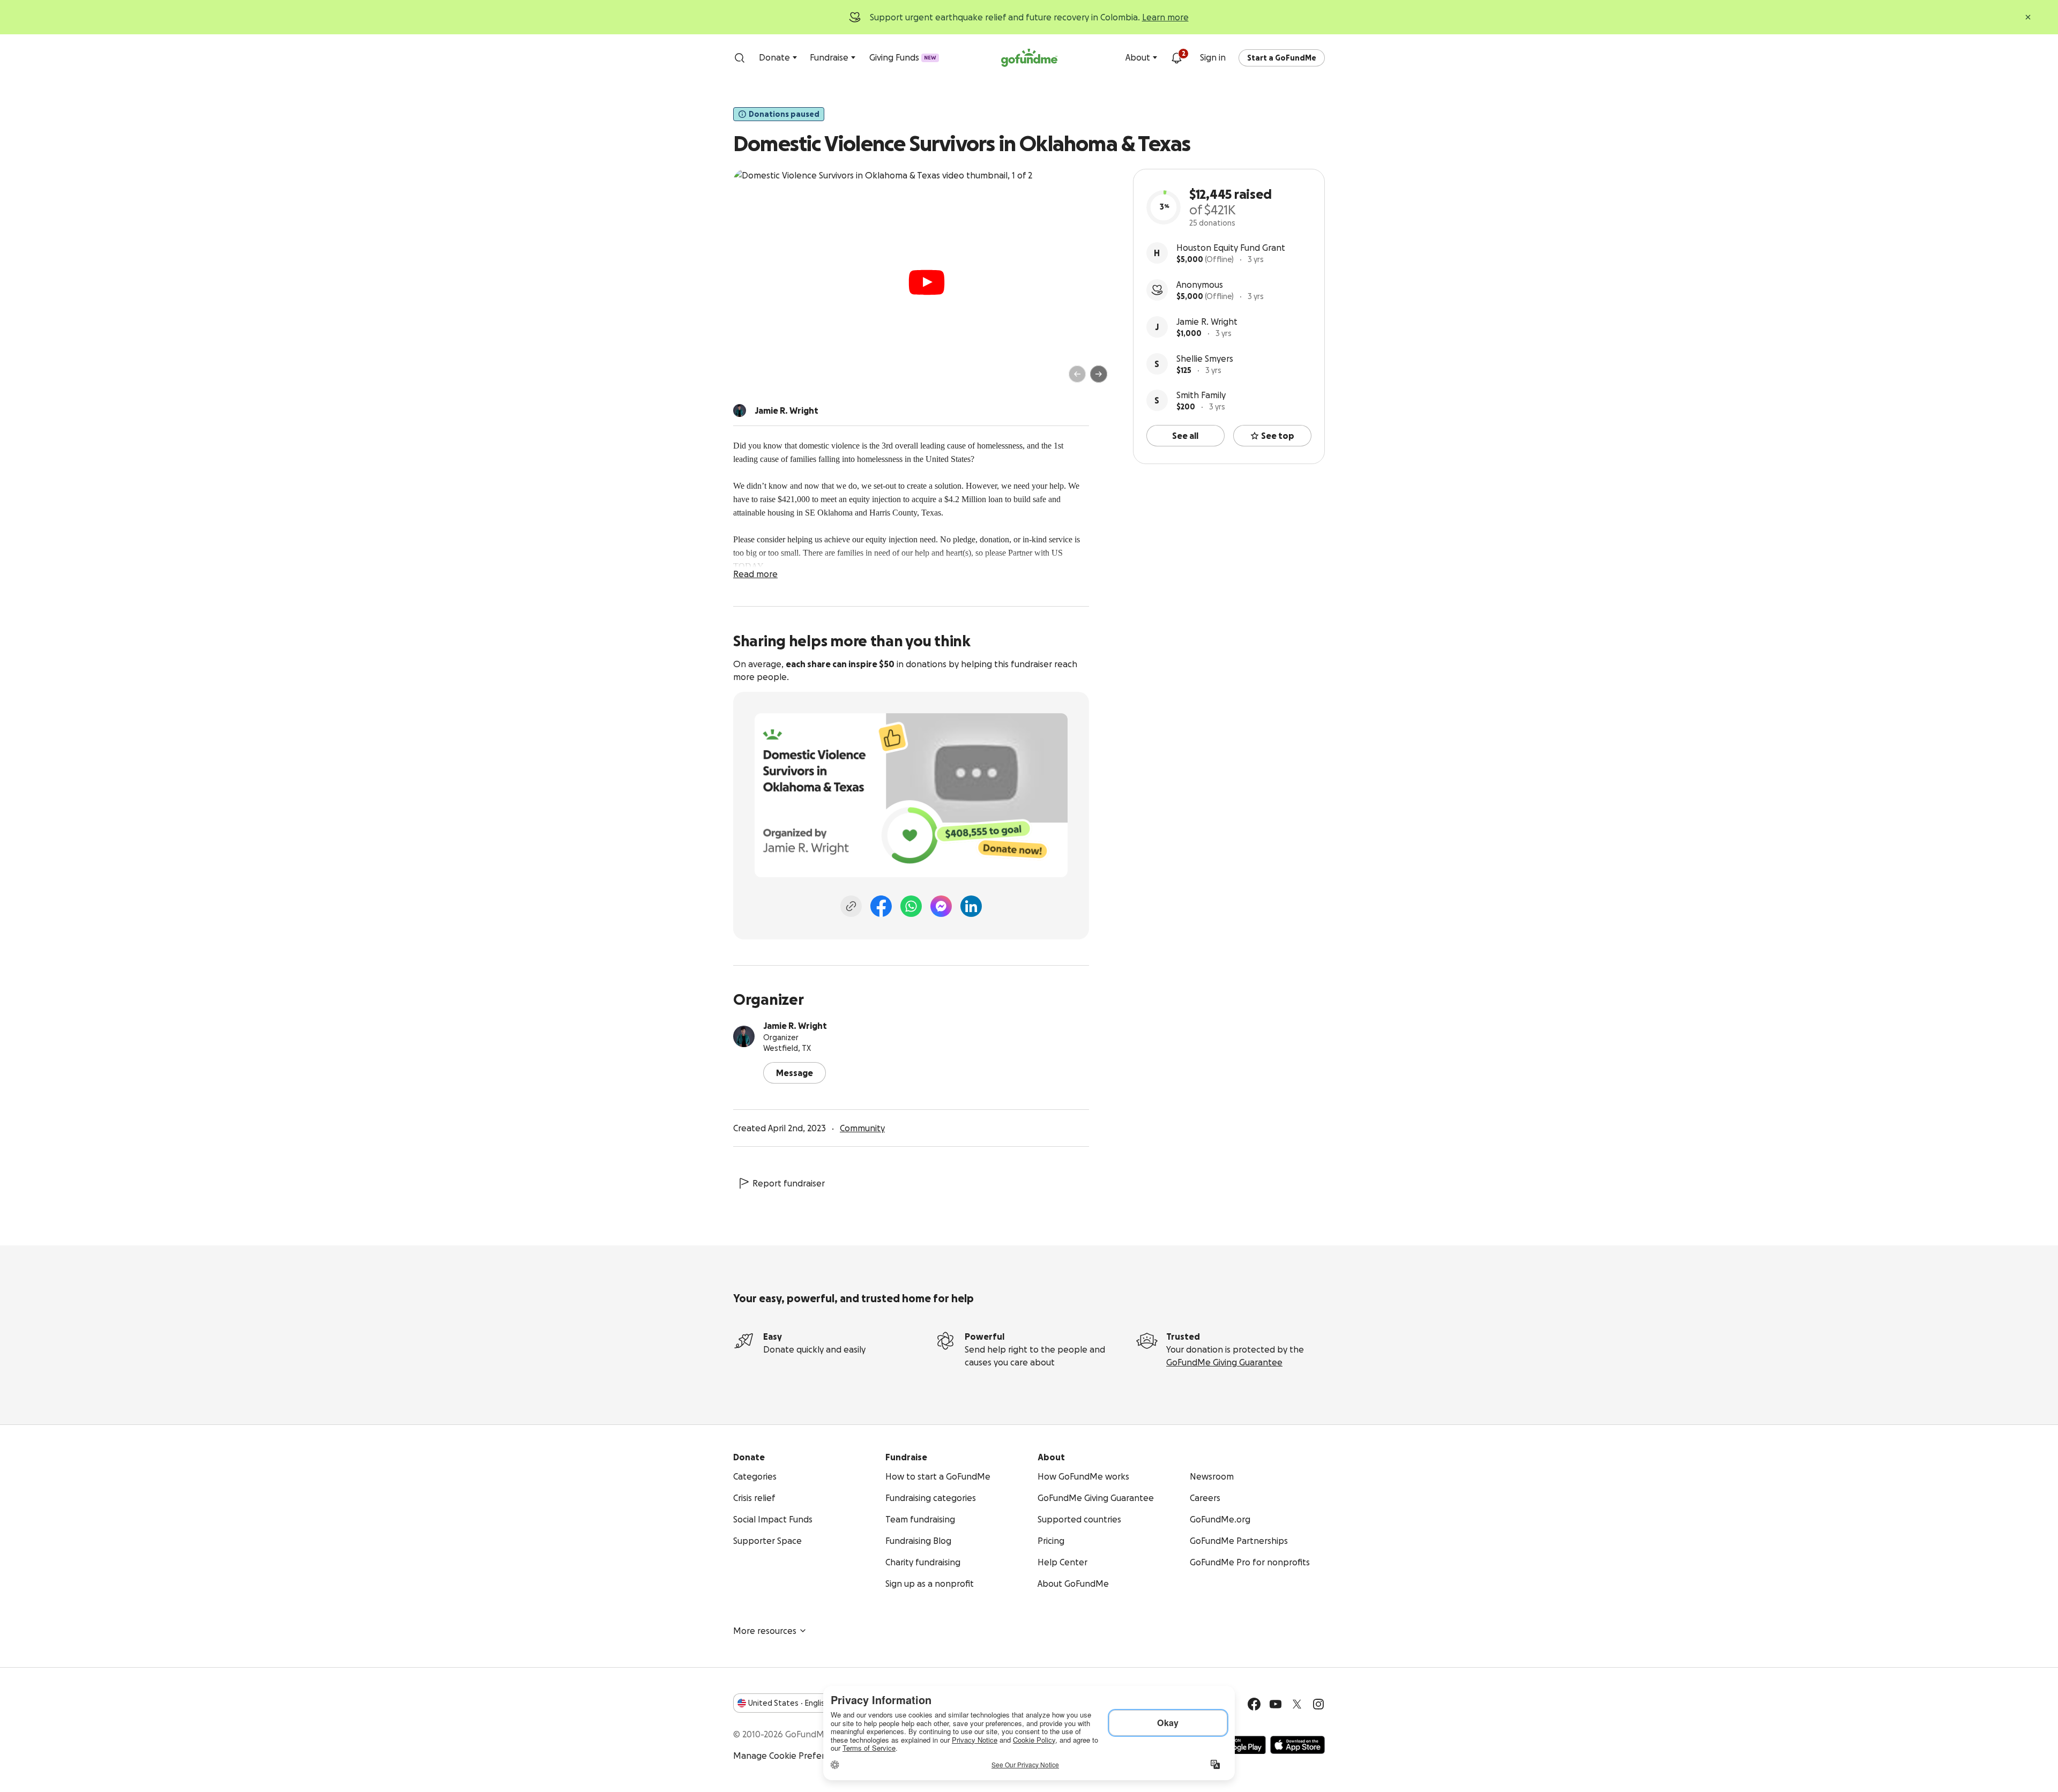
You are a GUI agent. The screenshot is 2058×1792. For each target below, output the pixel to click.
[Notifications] (1176, 58)
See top (1278, 436)
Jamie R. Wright (1207, 322)
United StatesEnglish (789, 1703)
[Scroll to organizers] (740, 410)
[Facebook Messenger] (941, 906)
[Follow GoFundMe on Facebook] (1254, 1704)
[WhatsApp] (911, 906)
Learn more (1165, 17)
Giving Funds (903, 57)
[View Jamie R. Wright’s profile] (744, 1036)
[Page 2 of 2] (763, 379)
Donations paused (784, 114)
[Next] (1099, 374)
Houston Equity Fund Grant (1231, 248)
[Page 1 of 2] (752, 379)
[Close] (2028, 17)
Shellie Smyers (1205, 359)
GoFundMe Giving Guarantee (1224, 1362)
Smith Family (1201, 395)
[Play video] (927, 282)
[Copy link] (851, 906)
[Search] (740, 58)
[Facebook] (881, 906)
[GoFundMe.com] (1029, 58)
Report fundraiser (789, 1183)
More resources (765, 1631)
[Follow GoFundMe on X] (1297, 1704)
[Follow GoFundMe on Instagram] (1318, 1704)
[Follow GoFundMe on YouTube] (1276, 1704)
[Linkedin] (971, 906)
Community (862, 1128)
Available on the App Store (1298, 1745)
